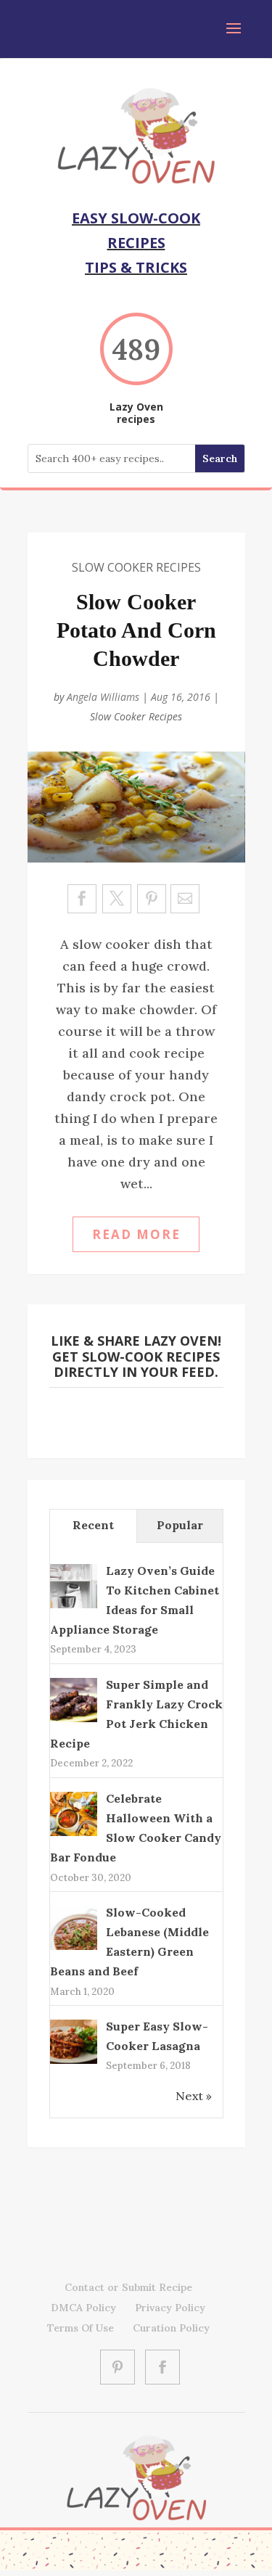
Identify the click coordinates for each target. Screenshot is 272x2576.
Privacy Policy (170, 2308)
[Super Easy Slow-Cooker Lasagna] (74, 2062)
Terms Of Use (81, 2328)
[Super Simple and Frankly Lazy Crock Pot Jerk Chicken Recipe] (74, 1721)
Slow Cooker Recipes (136, 567)
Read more (136, 1234)
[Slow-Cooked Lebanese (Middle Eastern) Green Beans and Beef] (74, 1949)
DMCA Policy (83, 2308)
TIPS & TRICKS (136, 267)
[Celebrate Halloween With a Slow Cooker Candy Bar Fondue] (74, 1835)
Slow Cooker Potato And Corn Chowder (136, 630)
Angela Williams (103, 697)
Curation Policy (171, 2328)
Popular (180, 1525)
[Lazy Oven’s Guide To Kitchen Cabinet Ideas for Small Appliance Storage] (74, 1607)
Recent (93, 1525)
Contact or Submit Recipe (128, 2287)
